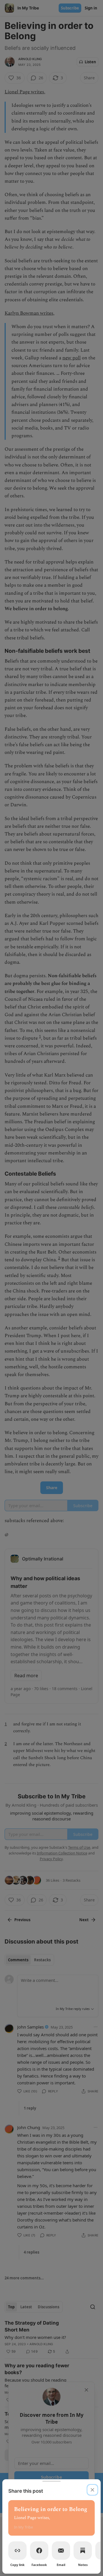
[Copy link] (17, 2551)
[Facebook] (39, 2551)
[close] (92, 2490)
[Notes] (83, 2551)
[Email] (61, 2551)
